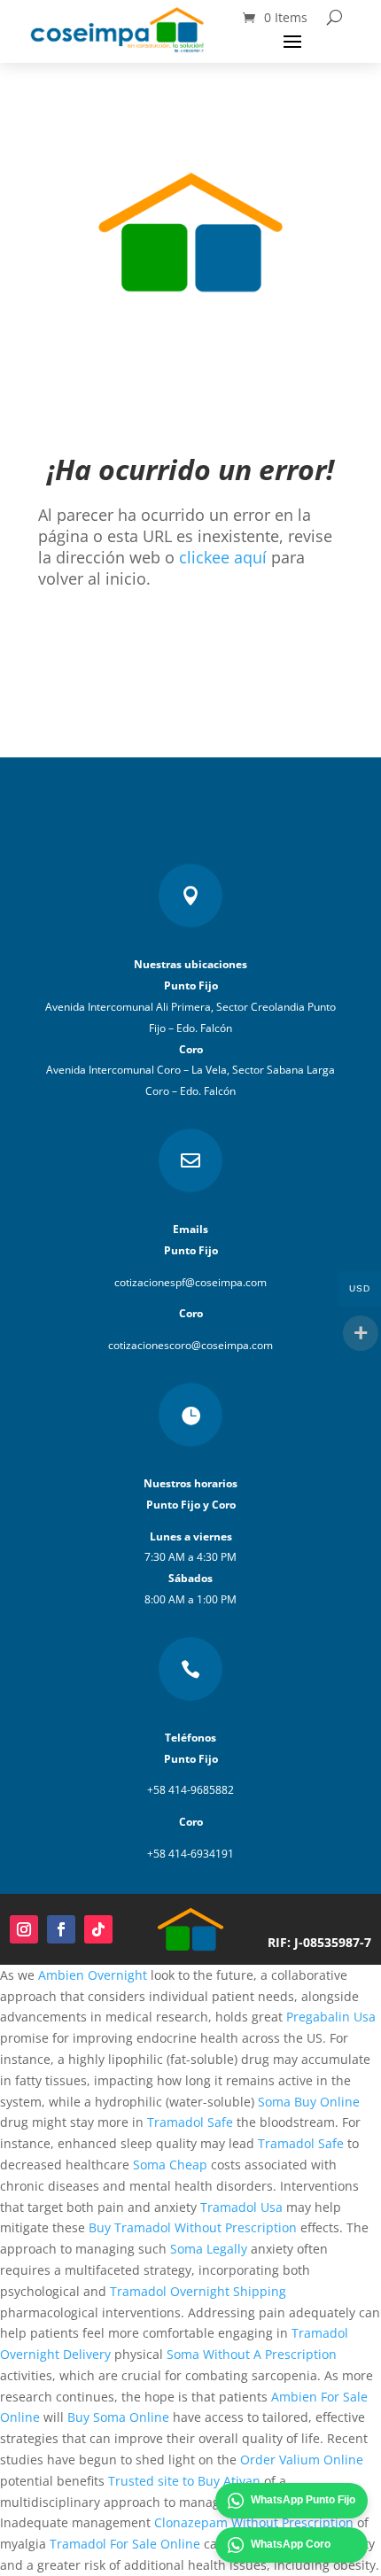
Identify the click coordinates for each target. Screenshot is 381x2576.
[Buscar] (334, 17)
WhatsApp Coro (291, 2544)
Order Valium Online (302, 2460)
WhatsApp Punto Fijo (303, 2500)
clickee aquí (223, 557)
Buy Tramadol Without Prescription (193, 2227)
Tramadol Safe (190, 2122)
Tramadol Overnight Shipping (198, 2291)
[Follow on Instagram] (24, 1929)
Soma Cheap (170, 2165)
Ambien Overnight (93, 1975)
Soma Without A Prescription (252, 2354)
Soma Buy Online (309, 2102)
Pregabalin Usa (331, 2017)
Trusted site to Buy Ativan (184, 2481)
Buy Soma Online (118, 2417)
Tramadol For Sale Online (125, 2544)
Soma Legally (209, 2249)
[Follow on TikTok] (98, 1929)
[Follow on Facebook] (61, 1929)
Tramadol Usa (241, 2207)
